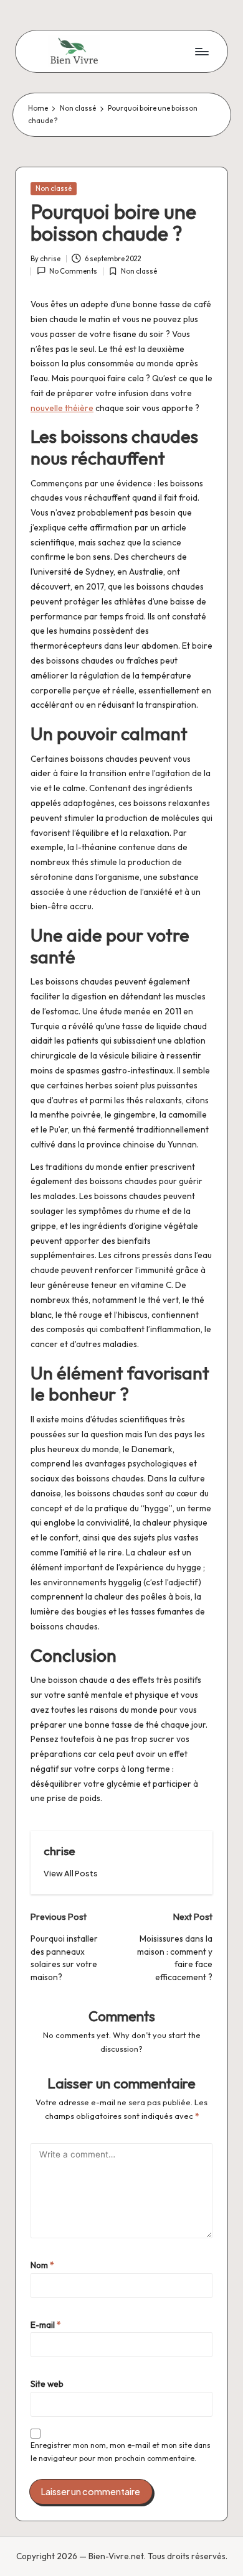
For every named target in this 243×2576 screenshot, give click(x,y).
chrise (60, 1851)
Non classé (54, 188)
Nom (42, 2265)
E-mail (46, 2325)
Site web (47, 2384)
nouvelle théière (62, 408)
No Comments (73, 271)
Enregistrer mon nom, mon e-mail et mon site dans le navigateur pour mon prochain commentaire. (121, 2452)
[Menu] (201, 51)
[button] (71, 1874)
